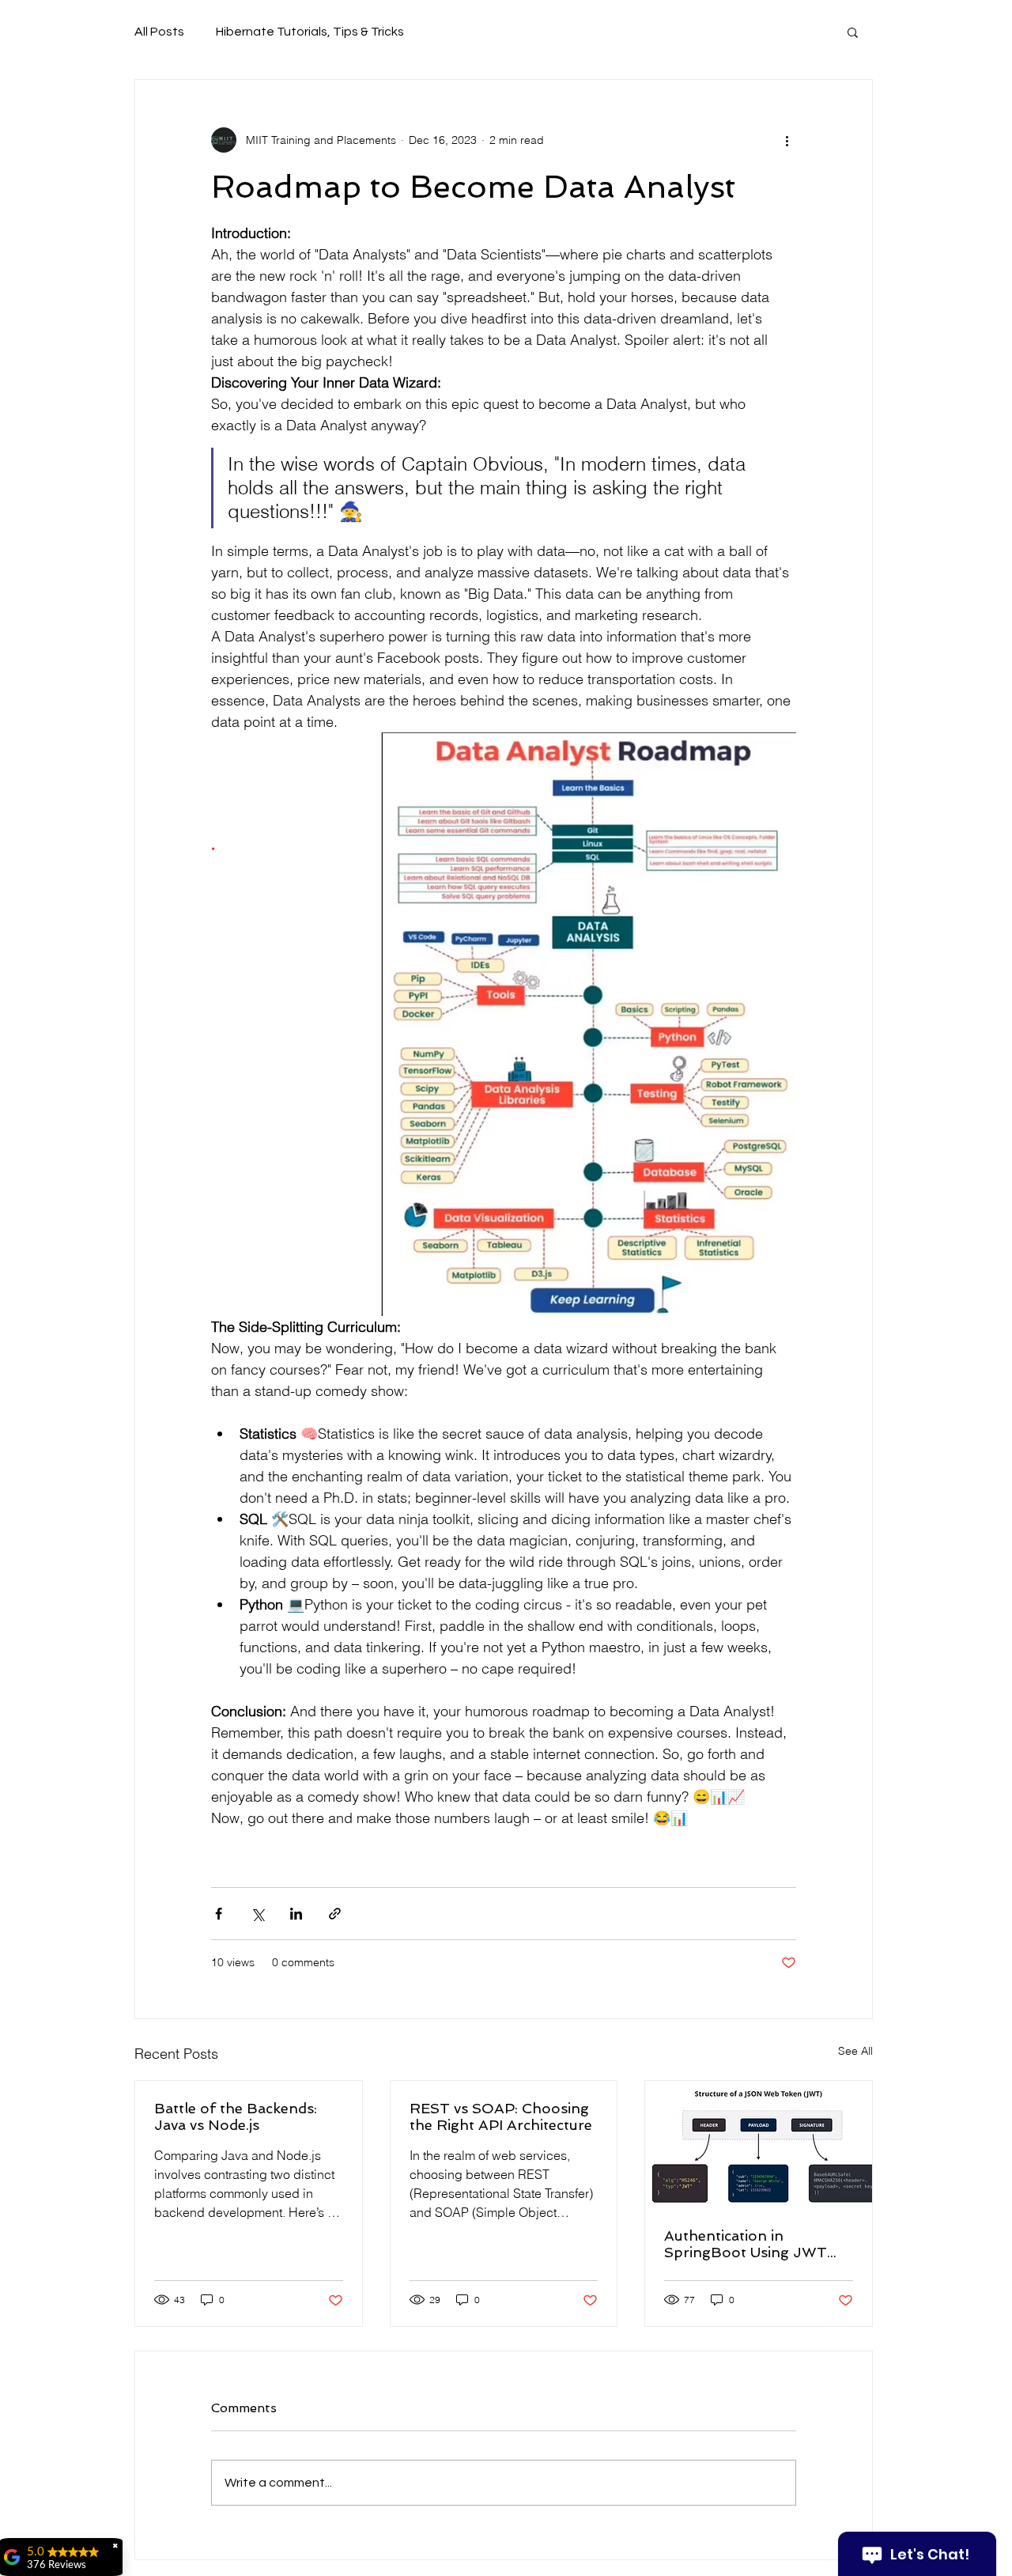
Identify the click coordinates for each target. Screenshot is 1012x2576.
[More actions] (787, 140)
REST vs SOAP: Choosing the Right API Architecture (501, 2116)
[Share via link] (335, 1914)
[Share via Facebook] (219, 1914)
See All (855, 2051)
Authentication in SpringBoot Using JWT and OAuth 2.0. (746, 2244)
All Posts (159, 32)
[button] (853, 32)
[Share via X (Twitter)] (257, 1914)
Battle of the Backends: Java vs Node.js (236, 2116)
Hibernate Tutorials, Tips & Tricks (310, 32)
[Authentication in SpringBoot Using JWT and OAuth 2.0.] (759, 2145)
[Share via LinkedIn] (296, 1914)
